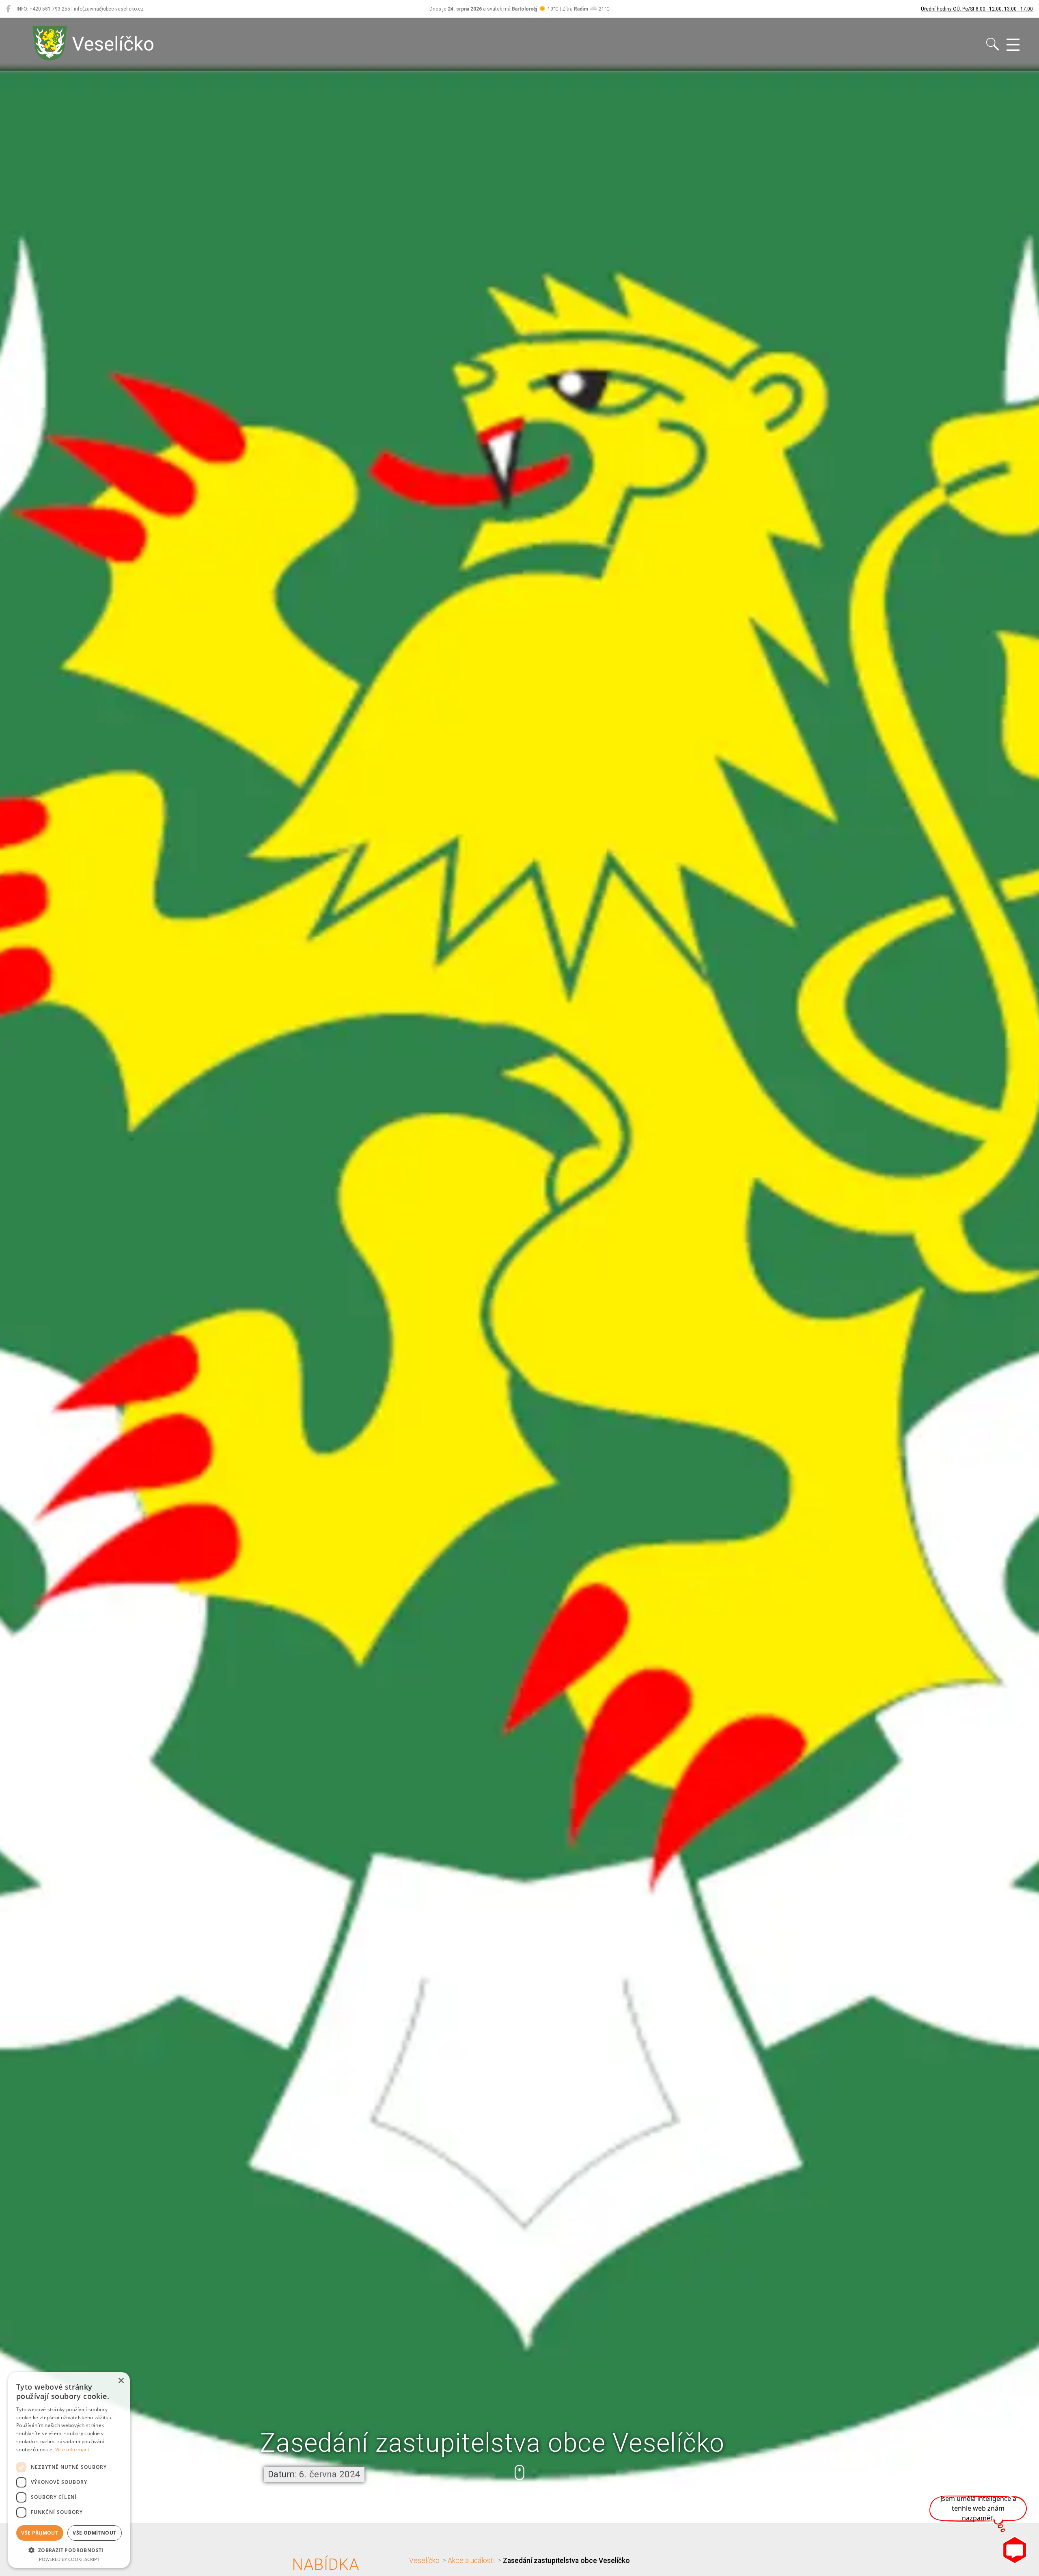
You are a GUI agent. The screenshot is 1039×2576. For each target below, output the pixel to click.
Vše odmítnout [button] (94, 2533)
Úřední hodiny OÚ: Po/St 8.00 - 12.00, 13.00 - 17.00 (977, 9)
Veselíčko (424, 2561)
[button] (519, 2478)
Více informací (72, 2450)
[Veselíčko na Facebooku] (8, 9)
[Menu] (1013, 45)
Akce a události (471, 2561)
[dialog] (69, 2470)
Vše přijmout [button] (40, 2533)
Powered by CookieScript (69, 2559)
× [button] (121, 2381)
